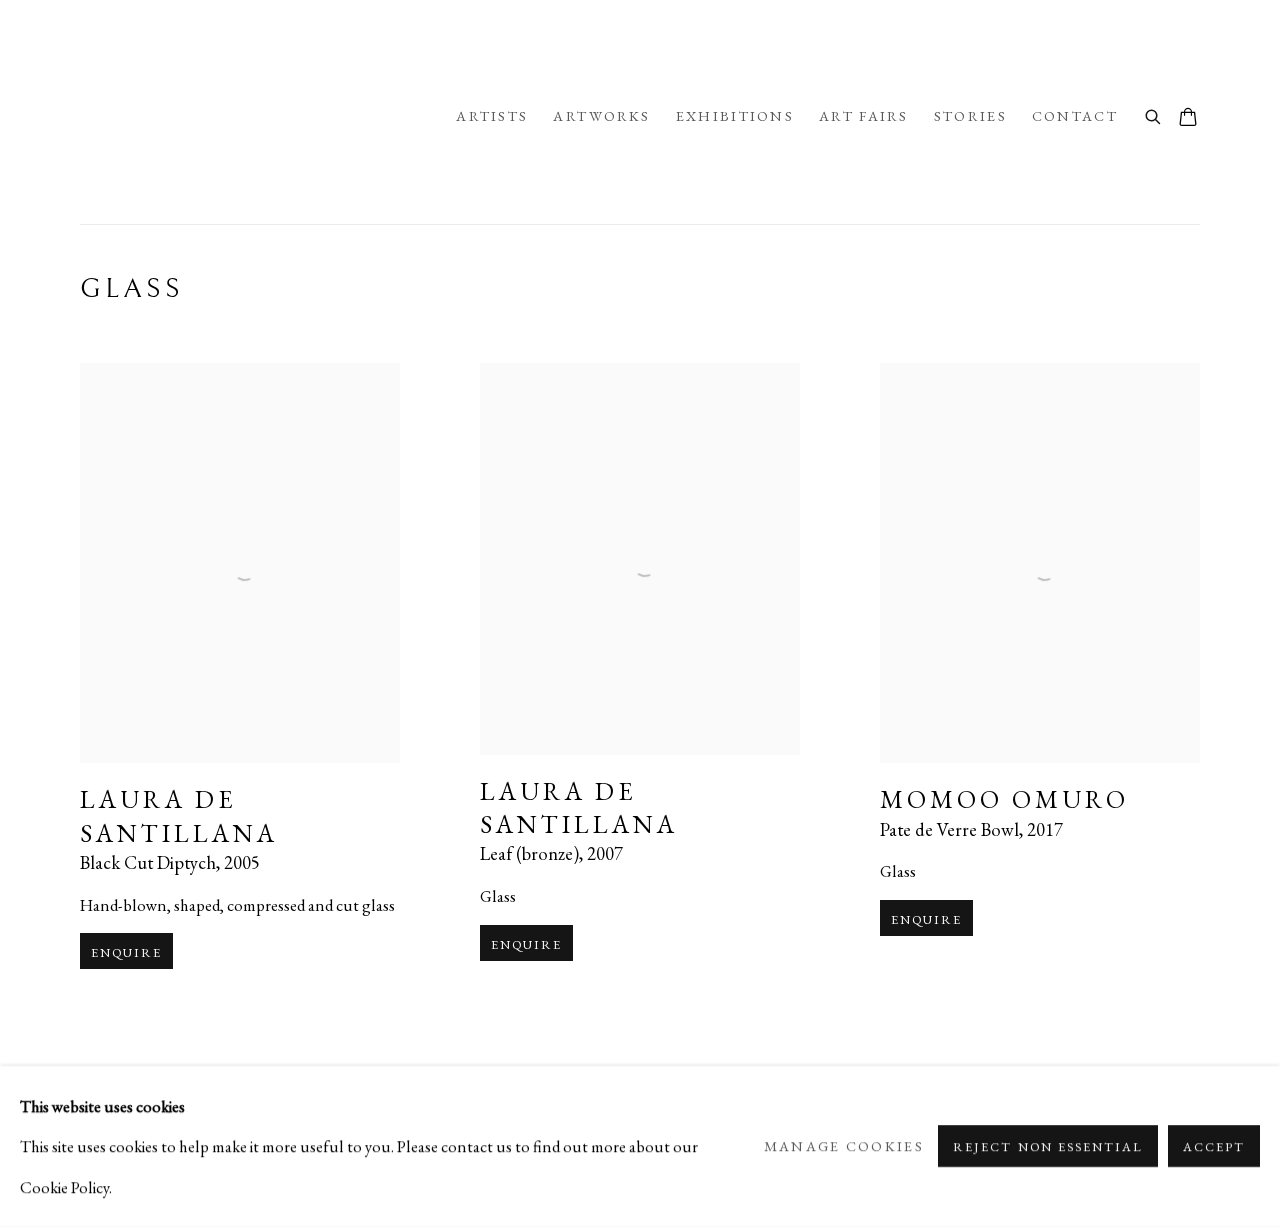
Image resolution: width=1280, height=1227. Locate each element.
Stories (970, 116)
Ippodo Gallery (258, 116)
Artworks (601, 116)
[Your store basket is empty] (1188, 119)
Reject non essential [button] (1047, 1147)
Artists (492, 116)
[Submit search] (1154, 114)
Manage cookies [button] (844, 1147)
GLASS (132, 289)
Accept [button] (1214, 1147)
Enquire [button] (126, 952)
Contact (1075, 116)
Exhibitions (735, 116)
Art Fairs (864, 116)
